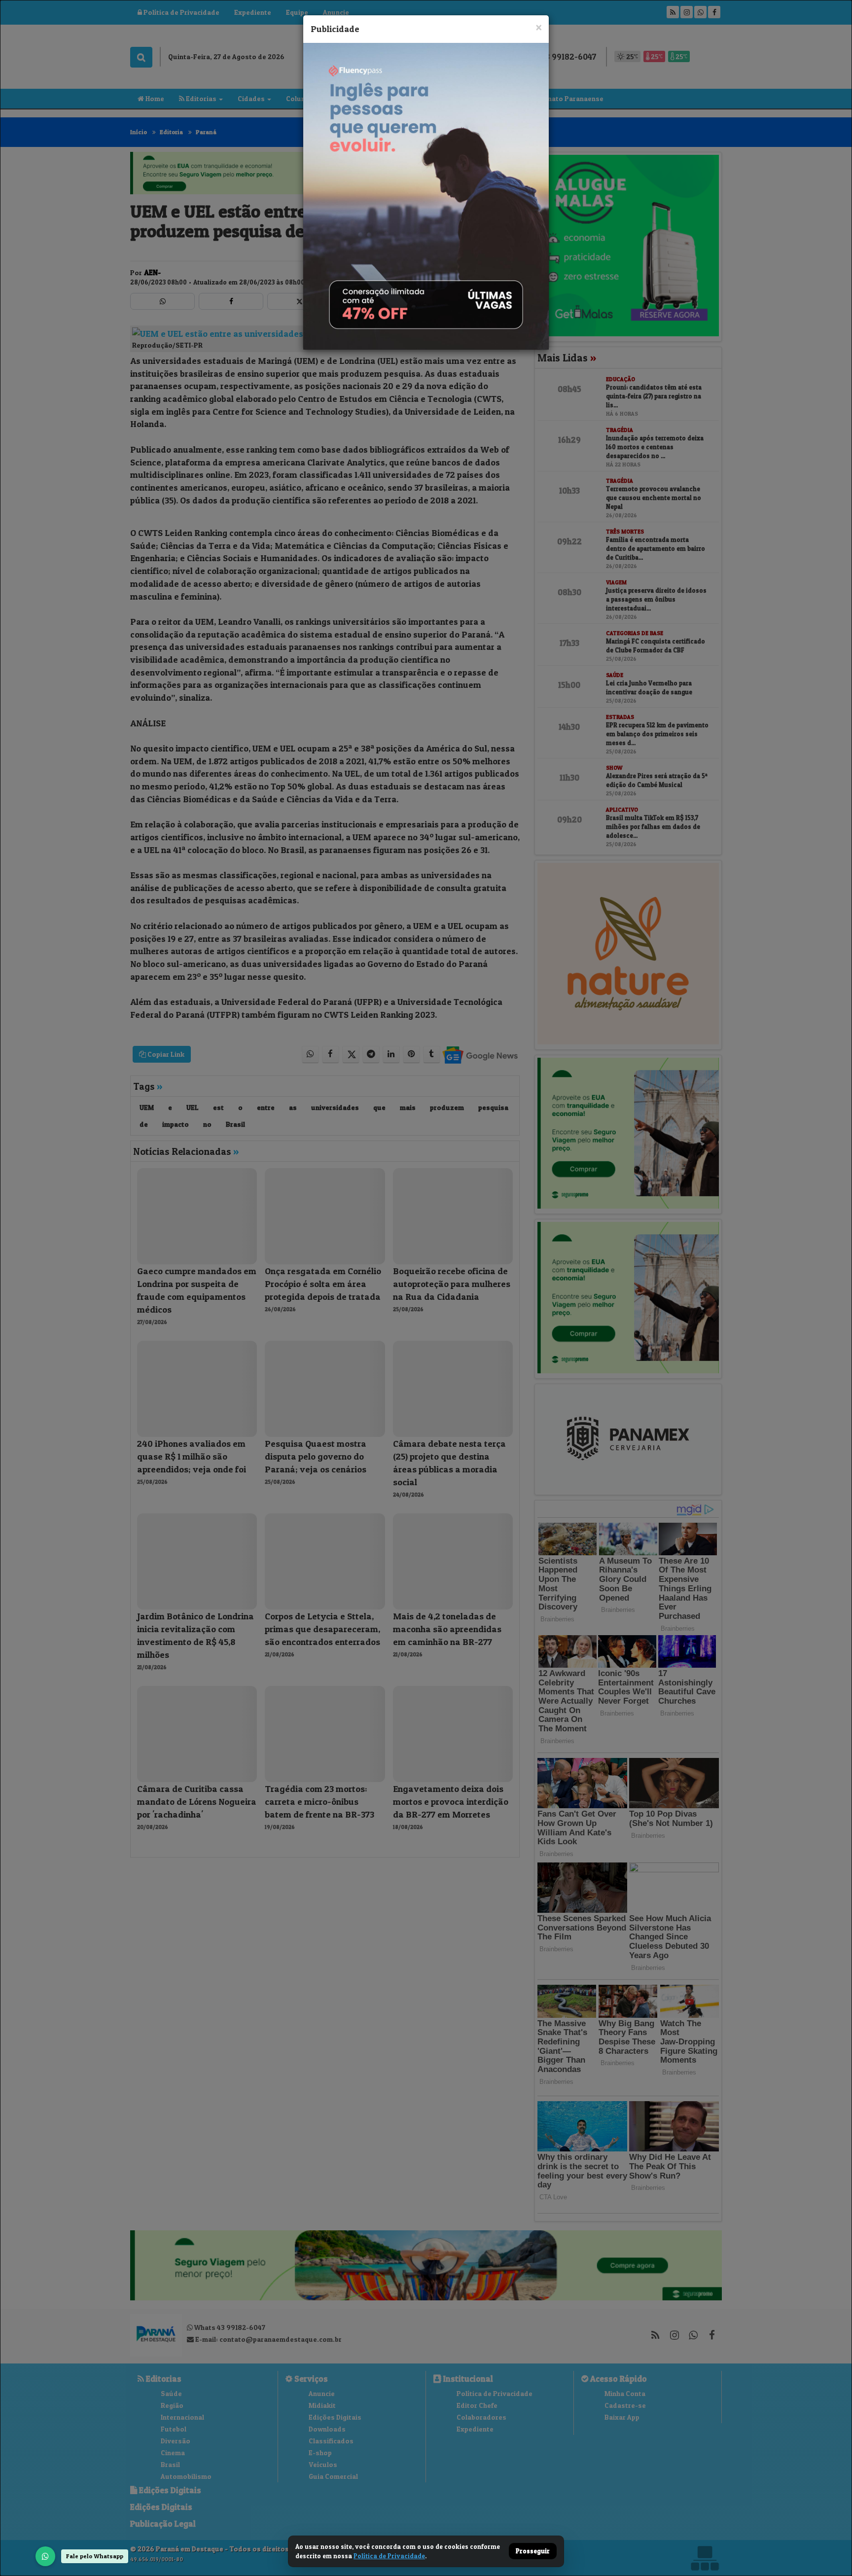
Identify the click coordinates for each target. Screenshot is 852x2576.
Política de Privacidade (389, 2556)
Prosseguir (533, 2551)
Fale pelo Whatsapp (95, 2556)
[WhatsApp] (45, 2556)
